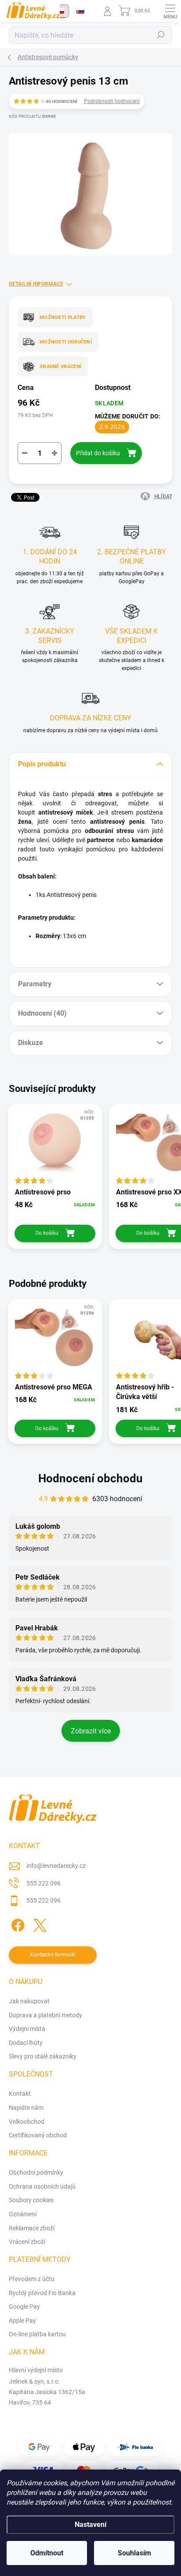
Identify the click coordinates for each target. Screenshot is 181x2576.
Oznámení (23, 2214)
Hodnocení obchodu (90, 1478)
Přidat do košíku (98, 453)
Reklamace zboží (32, 2228)
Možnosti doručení (66, 342)
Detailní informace (36, 284)
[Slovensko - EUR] (80, 11)
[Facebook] (16, 1924)
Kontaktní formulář (53, 1955)
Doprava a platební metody (45, 2015)
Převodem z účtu (32, 2279)
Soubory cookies (31, 2200)
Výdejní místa (27, 2029)
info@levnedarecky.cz (56, 1866)
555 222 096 (43, 1883)
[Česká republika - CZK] (60, 11)
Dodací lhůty (26, 2043)
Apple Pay (22, 2321)
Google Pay (24, 2307)
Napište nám (26, 2108)
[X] (38, 1924)
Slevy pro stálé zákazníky (43, 2056)
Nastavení (90, 2525)
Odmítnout (47, 2553)
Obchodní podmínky (36, 2172)
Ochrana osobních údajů (42, 2186)
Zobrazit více (91, 1731)
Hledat (161, 35)
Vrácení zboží (27, 2242)
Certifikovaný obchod (38, 2135)
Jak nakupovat (29, 2001)
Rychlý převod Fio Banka (42, 2293)
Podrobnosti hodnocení (112, 101)
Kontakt (20, 2094)
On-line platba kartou (37, 2334)
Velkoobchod (27, 2122)
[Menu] (170, 11)
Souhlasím (134, 2553)
